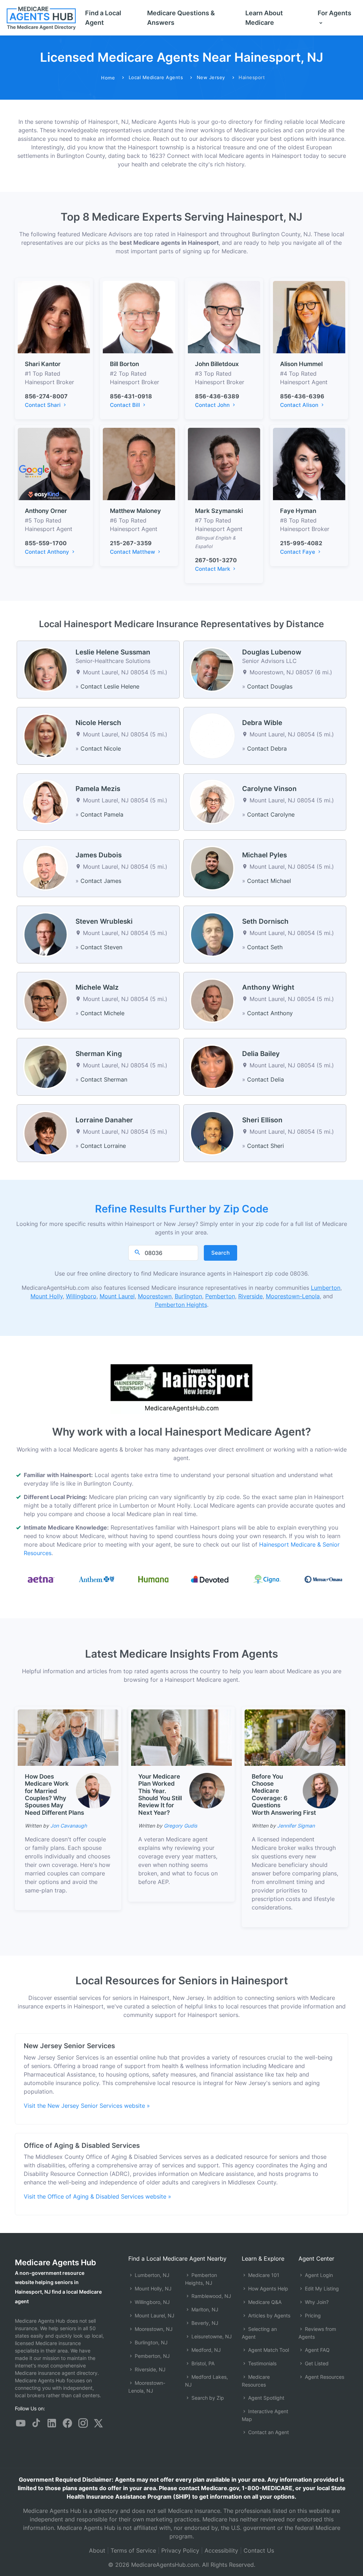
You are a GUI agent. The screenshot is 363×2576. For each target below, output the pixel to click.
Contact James (101, 881)
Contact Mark (213, 569)
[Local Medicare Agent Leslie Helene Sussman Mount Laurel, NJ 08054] (46, 669)
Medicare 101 (263, 2275)
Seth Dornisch (265, 921)
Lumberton (326, 1288)
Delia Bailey (261, 1054)
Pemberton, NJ (152, 2356)
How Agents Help (267, 2288)
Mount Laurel (117, 1296)
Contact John (213, 405)
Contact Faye (298, 552)
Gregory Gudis (180, 1826)
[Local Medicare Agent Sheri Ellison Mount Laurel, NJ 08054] (212, 1133)
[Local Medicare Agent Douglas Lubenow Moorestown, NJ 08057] (212, 669)
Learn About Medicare (264, 18)
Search (220, 1253)
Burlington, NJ (150, 2342)
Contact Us (259, 2550)
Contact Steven (101, 947)
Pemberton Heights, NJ (201, 2279)
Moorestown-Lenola (293, 1296)
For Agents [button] (334, 13)
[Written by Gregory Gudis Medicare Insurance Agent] (207, 1791)
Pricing (312, 2315)
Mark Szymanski (219, 511)
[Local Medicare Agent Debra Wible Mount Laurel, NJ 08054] (212, 735)
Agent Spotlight (266, 2398)
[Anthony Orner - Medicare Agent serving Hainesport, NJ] (54, 463)
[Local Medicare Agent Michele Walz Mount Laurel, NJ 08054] (46, 1000)
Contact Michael (269, 881)
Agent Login (318, 2275)
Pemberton (220, 1296)
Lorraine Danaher (104, 1120)
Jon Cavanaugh (69, 1826)
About (97, 2550)
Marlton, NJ (204, 2309)
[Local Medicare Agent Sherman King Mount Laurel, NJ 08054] (46, 1066)
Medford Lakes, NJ (206, 2381)
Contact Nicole (101, 748)
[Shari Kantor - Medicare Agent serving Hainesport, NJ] (54, 317)
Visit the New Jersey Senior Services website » (87, 2106)
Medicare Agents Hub (55, 2262)
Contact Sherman (104, 1079)
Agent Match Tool (268, 2350)
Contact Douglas (270, 686)
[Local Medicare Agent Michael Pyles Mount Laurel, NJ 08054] (212, 868)
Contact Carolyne (271, 814)
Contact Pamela (102, 814)
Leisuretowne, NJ (211, 2336)
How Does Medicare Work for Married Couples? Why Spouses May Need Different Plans (54, 1795)
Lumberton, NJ (151, 2275)
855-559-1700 (46, 543)
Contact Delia (266, 1079)
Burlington (188, 1296)
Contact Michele (102, 1013)
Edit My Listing (321, 2288)
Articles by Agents (269, 2315)
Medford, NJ (205, 2350)
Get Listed (316, 2363)
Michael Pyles (264, 855)
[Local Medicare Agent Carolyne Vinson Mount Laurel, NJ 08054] (212, 801)
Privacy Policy (180, 2550)
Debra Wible (262, 723)
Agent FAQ (317, 2350)
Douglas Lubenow (272, 652)
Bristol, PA (202, 2363)
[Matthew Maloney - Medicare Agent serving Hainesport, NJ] (139, 463)
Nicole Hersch (98, 723)
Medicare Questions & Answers (181, 18)
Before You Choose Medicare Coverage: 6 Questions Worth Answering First (284, 1795)
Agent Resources (324, 2377)
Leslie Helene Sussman (113, 652)
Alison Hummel (301, 364)
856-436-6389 (217, 396)
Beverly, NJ (204, 2323)
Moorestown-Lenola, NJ (147, 2387)
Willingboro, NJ (152, 2302)
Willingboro (81, 1296)
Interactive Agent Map (265, 2415)
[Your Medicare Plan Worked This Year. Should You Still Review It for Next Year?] (181, 1737)
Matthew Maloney (135, 511)
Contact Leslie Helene (110, 686)
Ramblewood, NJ (211, 2296)
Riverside (250, 1296)
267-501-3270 (216, 560)
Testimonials (262, 2363)
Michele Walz (97, 987)
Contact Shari (43, 405)
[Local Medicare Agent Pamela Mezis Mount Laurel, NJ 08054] (46, 801)
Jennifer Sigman (296, 1826)
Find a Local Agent (103, 18)
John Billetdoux (217, 364)
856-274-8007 (46, 396)
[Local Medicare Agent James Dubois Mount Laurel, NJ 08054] (46, 868)
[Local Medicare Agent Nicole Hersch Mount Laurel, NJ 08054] (46, 735)
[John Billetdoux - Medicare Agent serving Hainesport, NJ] (224, 317)
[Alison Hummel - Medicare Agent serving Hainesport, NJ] (309, 317)
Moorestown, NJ (153, 2329)
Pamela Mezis (98, 789)
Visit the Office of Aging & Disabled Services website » (97, 2196)
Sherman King (99, 1054)
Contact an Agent (268, 2432)
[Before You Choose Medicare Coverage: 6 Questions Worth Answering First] (295, 1737)
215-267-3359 (131, 543)
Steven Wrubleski (104, 921)
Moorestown (155, 1296)
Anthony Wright (268, 987)
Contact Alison (300, 405)
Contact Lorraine (103, 1146)
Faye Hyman (298, 511)
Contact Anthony (48, 552)
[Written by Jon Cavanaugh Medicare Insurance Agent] (94, 1791)
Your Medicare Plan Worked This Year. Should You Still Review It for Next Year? (160, 1795)
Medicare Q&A (264, 2302)
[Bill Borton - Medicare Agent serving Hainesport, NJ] (139, 317)
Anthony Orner (46, 511)
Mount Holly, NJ (152, 2288)
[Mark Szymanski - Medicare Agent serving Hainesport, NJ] (224, 463)
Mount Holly (47, 1296)
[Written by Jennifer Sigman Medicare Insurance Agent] (320, 1791)
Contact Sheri (266, 1146)
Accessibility (221, 2550)
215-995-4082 (301, 543)
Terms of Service (133, 2550)
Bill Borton (124, 364)
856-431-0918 (131, 396)
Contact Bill (126, 405)
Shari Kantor (43, 364)
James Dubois (99, 855)
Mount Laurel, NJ (154, 2315)
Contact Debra (267, 748)
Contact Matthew (133, 552)
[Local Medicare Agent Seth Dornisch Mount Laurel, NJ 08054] (212, 934)
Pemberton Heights (181, 1305)
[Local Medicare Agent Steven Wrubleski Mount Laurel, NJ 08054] (46, 934)
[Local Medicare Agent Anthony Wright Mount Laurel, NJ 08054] (212, 1000)
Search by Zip (207, 2398)
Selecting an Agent (259, 2333)
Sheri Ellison (262, 1120)
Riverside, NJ (149, 2369)
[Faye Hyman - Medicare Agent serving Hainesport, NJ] (309, 463)
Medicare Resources (256, 2381)
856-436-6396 (302, 396)
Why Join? (316, 2302)
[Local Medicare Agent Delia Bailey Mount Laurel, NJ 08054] (212, 1066)
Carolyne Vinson (269, 789)
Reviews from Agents (317, 2333)
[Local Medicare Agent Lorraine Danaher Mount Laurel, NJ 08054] (46, 1133)
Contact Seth (265, 947)
